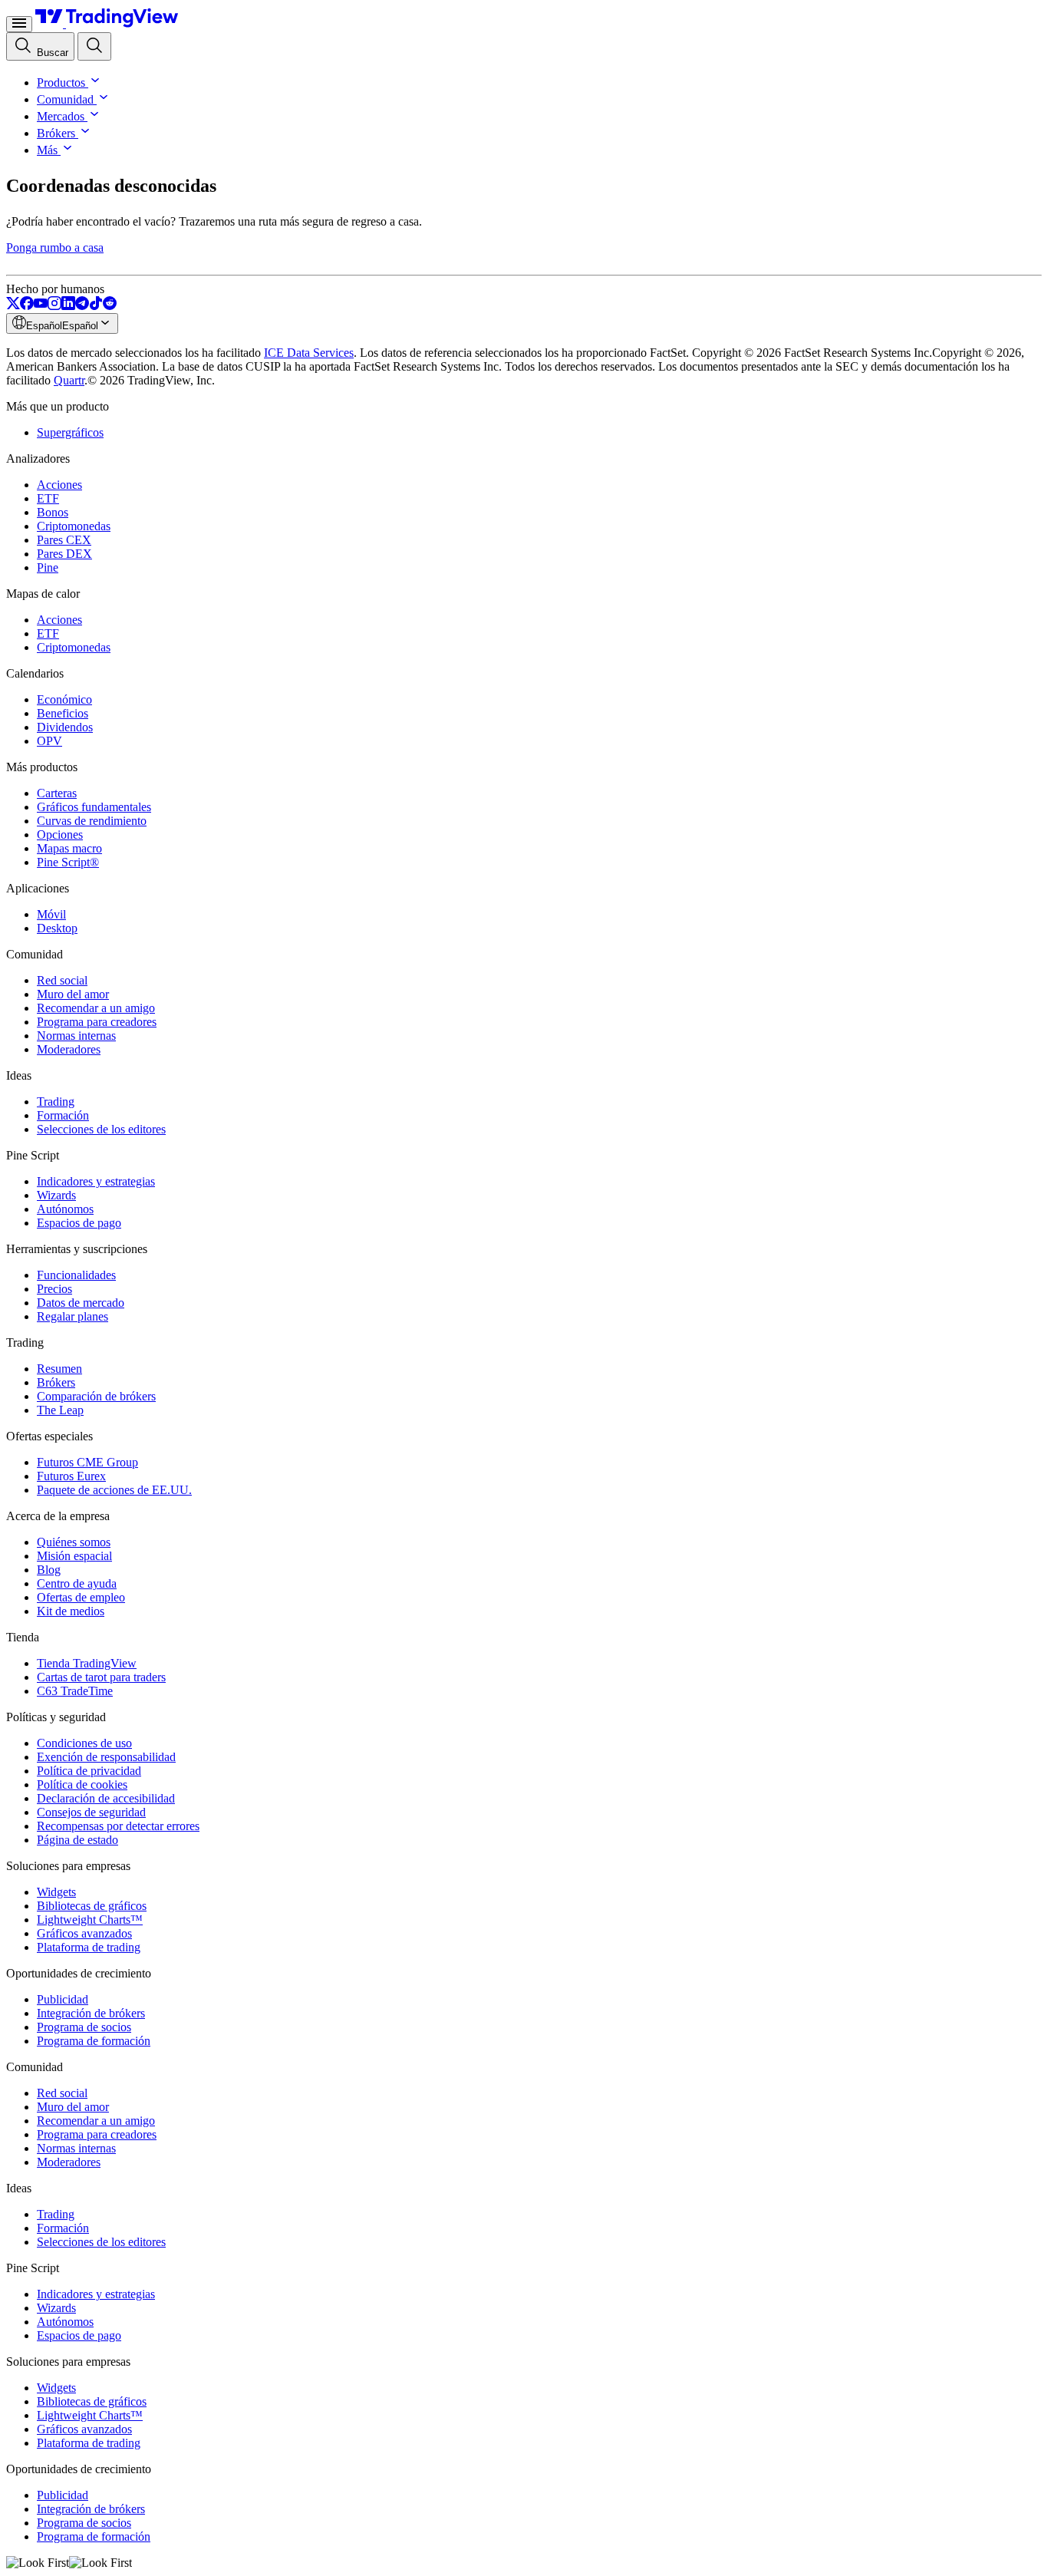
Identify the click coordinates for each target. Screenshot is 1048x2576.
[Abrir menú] (19, 24)
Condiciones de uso (84, 1743)
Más (47, 150)
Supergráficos (70, 432)
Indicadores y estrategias (96, 1181)
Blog (49, 1570)
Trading (56, 1102)
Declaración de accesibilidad (106, 1798)
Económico (64, 699)
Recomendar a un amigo (96, 1008)
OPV (49, 741)
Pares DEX (64, 554)
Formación (63, 1115)
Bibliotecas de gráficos (92, 1906)
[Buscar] (94, 46)
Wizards (56, 1195)
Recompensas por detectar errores (118, 1826)
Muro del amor (73, 994)
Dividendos (65, 727)
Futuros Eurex (71, 1476)
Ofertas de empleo (81, 1597)
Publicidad (63, 1999)
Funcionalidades (76, 1275)
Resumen (59, 1369)
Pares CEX (64, 540)
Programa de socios (84, 2027)
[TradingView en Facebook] (27, 306)
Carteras (57, 793)
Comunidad (65, 99)
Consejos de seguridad (91, 1812)
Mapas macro (69, 848)
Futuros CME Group (87, 1462)
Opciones (60, 834)
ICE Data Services (309, 353)
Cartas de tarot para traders (101, 1677)
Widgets (56, 1892)
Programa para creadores (97, 1022)
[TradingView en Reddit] (110, 306)
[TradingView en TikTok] (96, 306)
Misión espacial (74, 1556)
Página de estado (77, 1840)
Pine (48, 567)
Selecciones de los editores (101, 1129)
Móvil (51, 914)
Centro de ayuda (77, 1583)
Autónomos (65, 1209)
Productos (61, 82)
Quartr (69, 380)
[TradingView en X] (13, 306)
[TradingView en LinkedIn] (68, 306)
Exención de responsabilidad (106, 1757)
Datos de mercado (81, 1303)
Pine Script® (68, 862)
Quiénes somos (74, 1542)
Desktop (57, 928)
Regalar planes (73, 1316)
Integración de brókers (91, 2013)
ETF (48, 498)
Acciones (59, 485)
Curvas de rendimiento (92, 821)
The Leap (60, 1410)
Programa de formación (94, 2041)
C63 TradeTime (75, 1691)
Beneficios (63, 713)
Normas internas (76, 1036)
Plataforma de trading (89, 1947)
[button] (94, 82)
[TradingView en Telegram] (82, 306)
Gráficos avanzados (84, 1933)
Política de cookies (82, 1784)
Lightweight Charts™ (90, 1920)
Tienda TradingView (87, 1663)
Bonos (53, 512)
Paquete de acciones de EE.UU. (114, 1490)
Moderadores (69, 1049)
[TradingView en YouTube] (41, 306)
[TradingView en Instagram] (54, 306)
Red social (62, 980)
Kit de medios (71, 1611)
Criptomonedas (74, 526)
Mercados (61, 116)
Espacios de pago (79, 1223)
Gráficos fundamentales (94, 807)
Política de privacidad (89, 1771)
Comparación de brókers (96, 1396)
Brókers (56, 133)
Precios (54, 1289)
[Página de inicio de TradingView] (107, 23)
